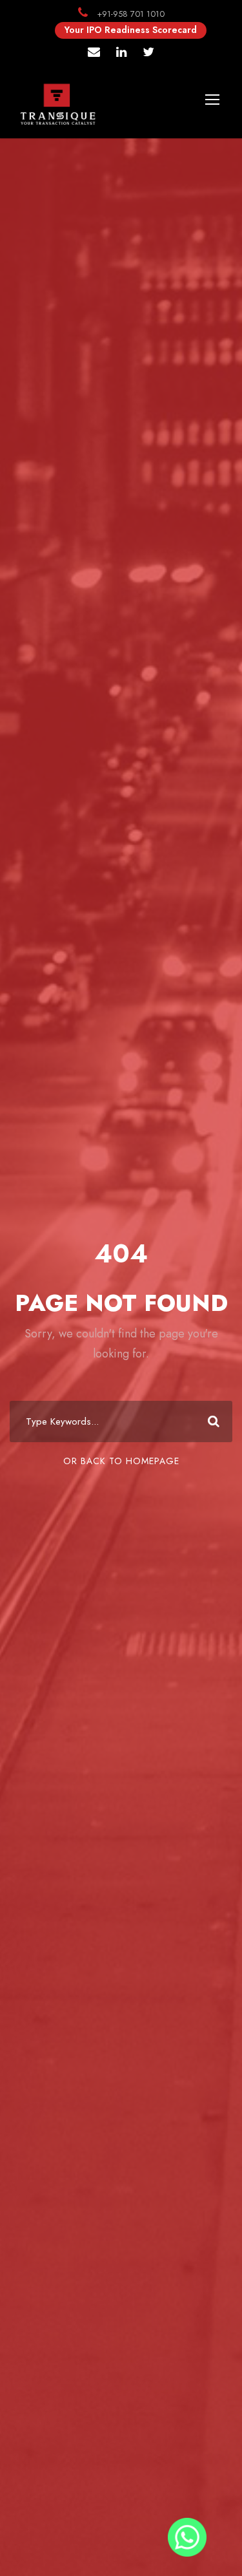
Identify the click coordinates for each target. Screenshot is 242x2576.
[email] (94, 53)
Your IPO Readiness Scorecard (131, 30)
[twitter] (148, 53)
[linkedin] (121, 53)
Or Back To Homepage (121, 1461)
